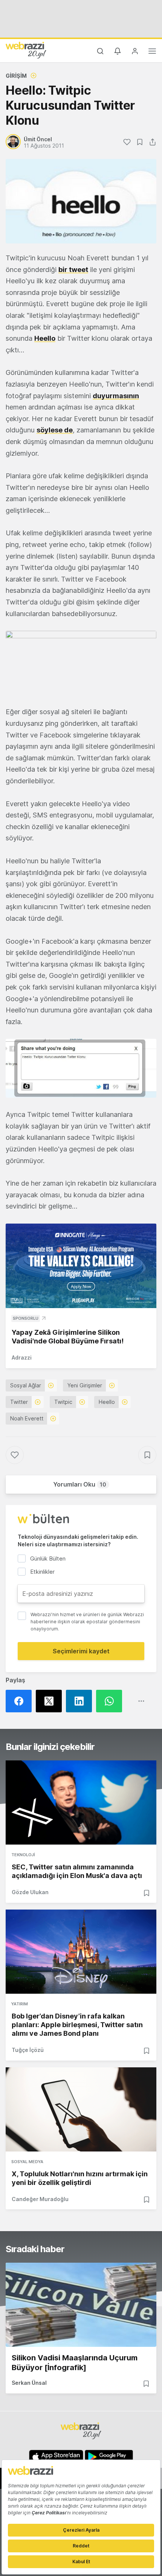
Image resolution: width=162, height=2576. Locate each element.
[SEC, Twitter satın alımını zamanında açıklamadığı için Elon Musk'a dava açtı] (81, 1802)
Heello (45, 338)
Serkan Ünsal (29, 2383)
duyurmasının (116, 396)
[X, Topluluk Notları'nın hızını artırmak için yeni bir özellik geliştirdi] (81, 2109)
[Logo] (26, 50)
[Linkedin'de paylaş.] (81, 1701)
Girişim (16, 76)
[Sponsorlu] (81, 1266)
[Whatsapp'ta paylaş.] (111, 1701)
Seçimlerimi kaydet (81, 1651)
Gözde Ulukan (30, 1892)
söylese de (55, 430)
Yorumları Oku (80, 1484)
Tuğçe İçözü (28, 2050)
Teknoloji (23, 1855)
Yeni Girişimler (85, 1385)
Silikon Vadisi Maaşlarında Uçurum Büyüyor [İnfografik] (75, 2363)
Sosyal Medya (27, 2162)
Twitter (19, 1402)
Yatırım (20, 2004)
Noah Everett (27, 1418)
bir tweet (73, 270)
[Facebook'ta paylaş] (21, 1701)
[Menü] (152, 52)
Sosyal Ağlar (26, 1385)
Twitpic (63, 1402)
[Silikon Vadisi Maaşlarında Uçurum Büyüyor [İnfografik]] (81, 2305)
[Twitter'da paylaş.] (51, 1701)
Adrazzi (22, 1357)
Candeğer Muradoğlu (40, 2199)
